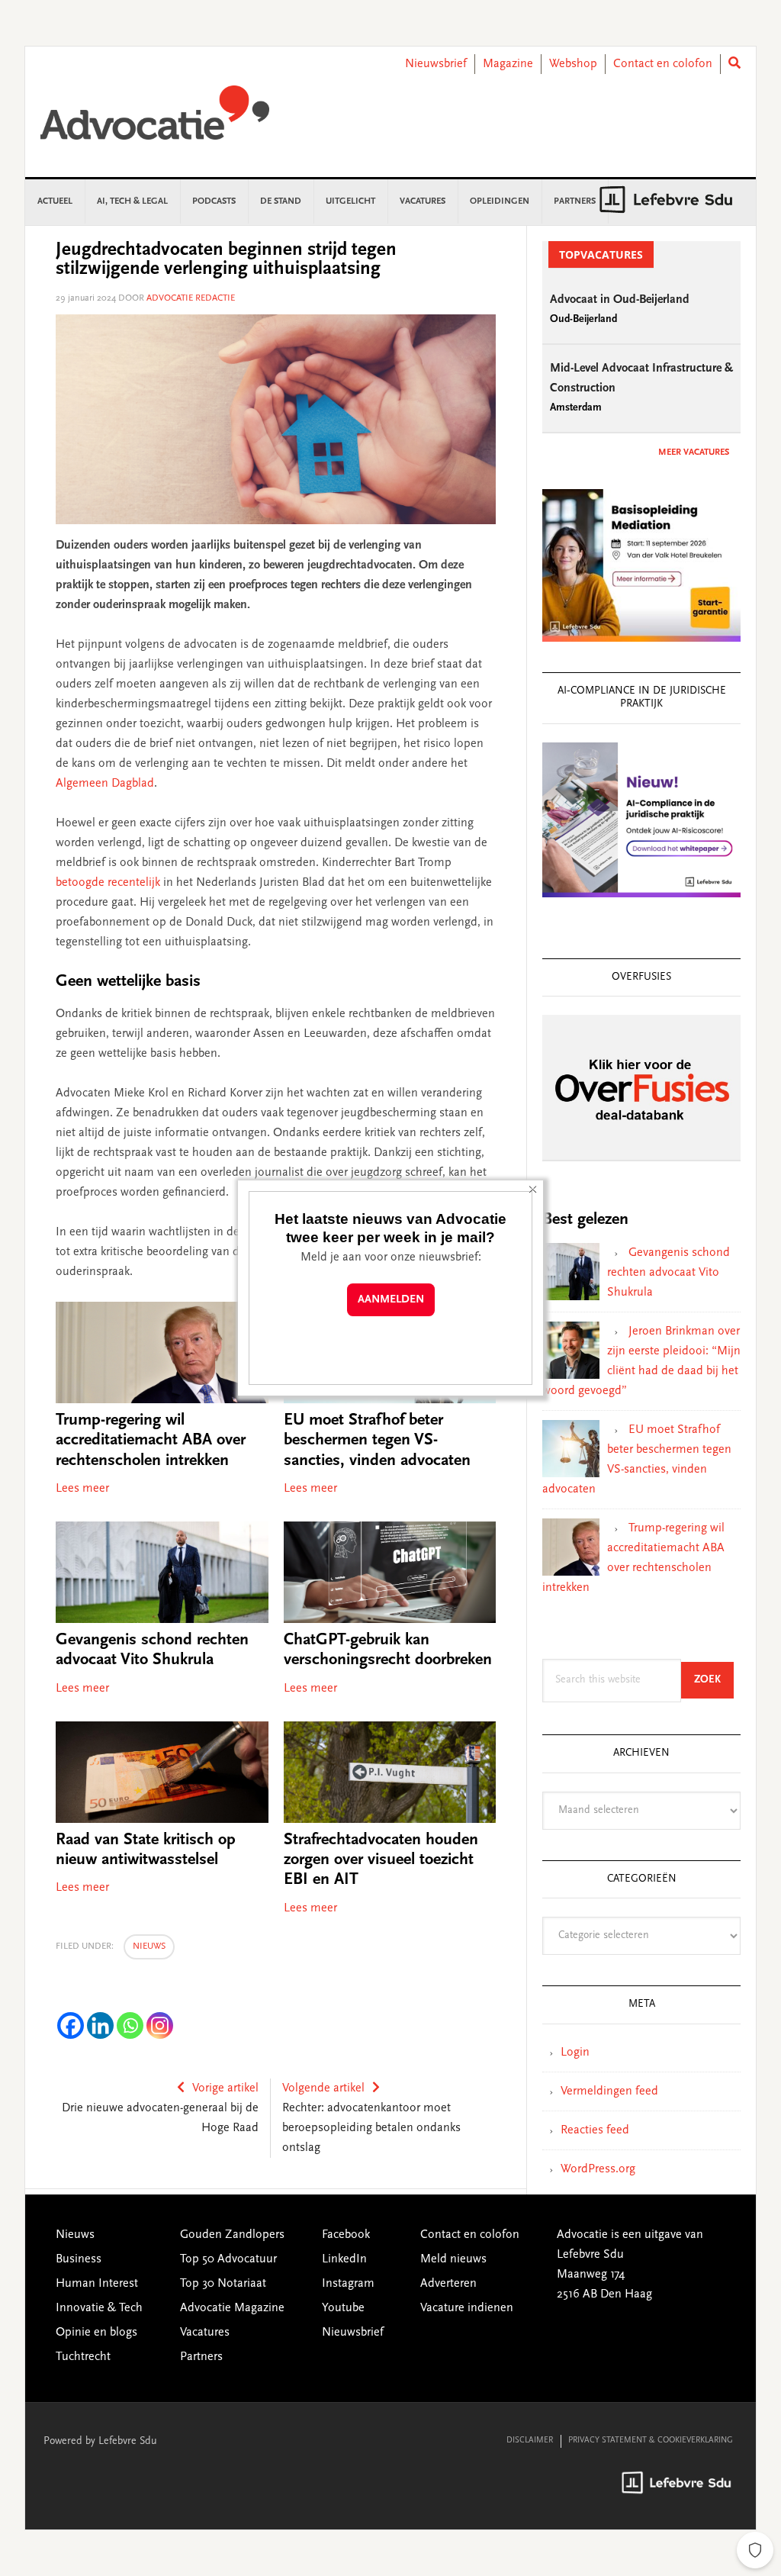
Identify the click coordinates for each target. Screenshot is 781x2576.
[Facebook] (71, 2025)
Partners (201, 2357)
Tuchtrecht (83, 2357)
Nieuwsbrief (436, 64)
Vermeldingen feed (609, 2091)
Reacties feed (595, 2130)
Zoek (714, 1680)
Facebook (346, 2235)
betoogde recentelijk (108, 883)
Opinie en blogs (96, 2333)
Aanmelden (391, 1300)
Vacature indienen (467, 2308)
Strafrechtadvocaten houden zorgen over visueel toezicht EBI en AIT (381, 1861)
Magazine (508, 64)
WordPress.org (598, 2169)
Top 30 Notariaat (223, 2284)
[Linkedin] (100, 2025)
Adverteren (448, 2284)
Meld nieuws (453, 2259)
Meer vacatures (694, 452)
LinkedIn (344, 2259)
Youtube (343, 2308)
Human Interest (97, 2284)
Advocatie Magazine (232, 2308)
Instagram (348, 2284)
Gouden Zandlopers (232, 2235)
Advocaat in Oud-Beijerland (620, 300)
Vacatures (205, 2333)
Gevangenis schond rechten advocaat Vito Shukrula (669, 1273)
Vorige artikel (225, 2088)
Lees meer (82, 1489)
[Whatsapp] (130, 2025)
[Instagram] (160, 2025)
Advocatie (155, 120)
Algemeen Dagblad (105, 784)
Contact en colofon (663, 64)
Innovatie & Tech (99, 2308)
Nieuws (149, 1946)
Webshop (573, 64)
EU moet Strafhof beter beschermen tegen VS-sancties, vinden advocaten (377, 1441)
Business (79, 2259)
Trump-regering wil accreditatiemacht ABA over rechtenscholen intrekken (151, 1441)
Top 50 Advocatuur (228, 2259)
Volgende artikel (323, 2088)
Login (575, 2053)
